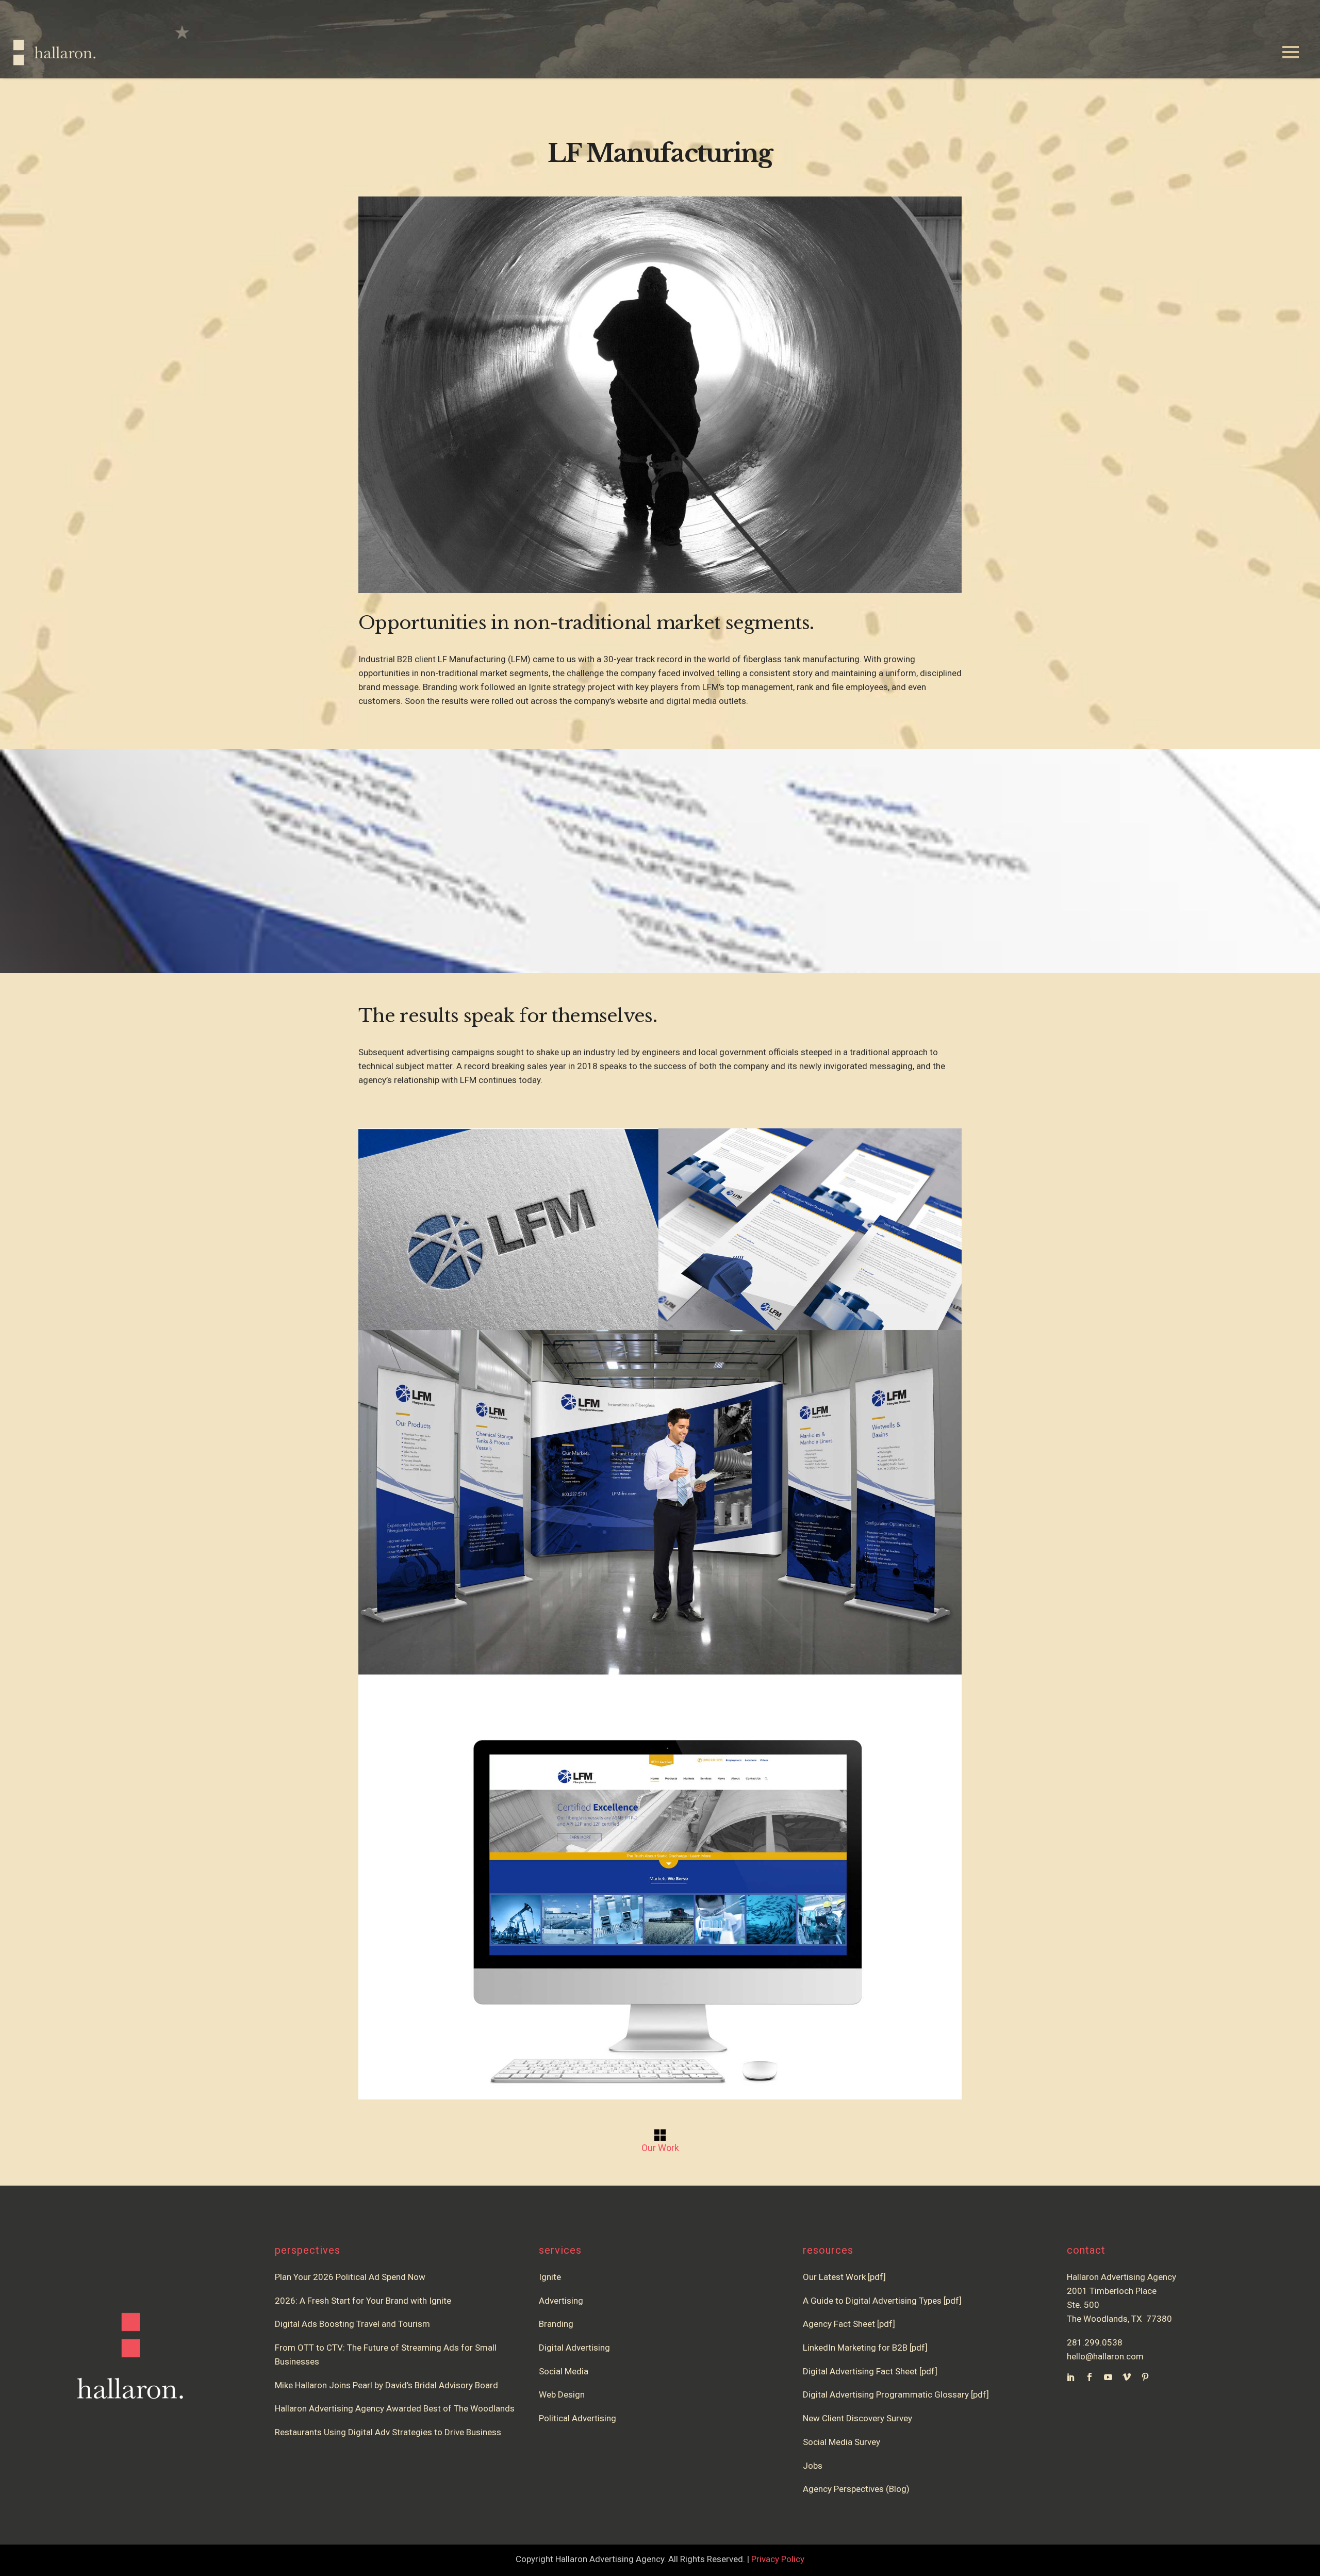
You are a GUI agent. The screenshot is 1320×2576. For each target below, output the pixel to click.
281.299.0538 (1095, 2342)
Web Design (562, 2394)
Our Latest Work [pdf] (844, 2277)
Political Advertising (577, 2418)
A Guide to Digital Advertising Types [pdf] (882, 2301)
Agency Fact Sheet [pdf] (849, 2324)
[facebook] (1090, 2377)
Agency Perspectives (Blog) (856, 2489)
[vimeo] (1127, 2377)
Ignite (550, 2277)
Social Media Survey (841, 2442)
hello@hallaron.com (1105, 2356)
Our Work (660, 2148)
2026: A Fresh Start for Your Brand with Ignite (363, 2301)
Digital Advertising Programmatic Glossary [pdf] (896, 2394)
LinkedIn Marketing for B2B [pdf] (867, 2348)
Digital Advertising (574, 2348)
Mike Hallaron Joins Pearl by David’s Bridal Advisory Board (386, 2385)
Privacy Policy (778, 2559)
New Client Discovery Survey (857, 2418)
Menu (1291, 53)
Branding (556, 2324)
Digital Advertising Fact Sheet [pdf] (870, 2371)
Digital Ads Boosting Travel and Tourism (352, 2324)
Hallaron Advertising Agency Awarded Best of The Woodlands (395, 2408)
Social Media (564, 2371)
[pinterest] (1145, 2377)
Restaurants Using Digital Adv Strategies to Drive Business (388, 2432)
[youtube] (1108, 2377)
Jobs (813, 2466)
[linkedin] (1071, 2377)
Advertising (561, 2301)
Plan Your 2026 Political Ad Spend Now (350, 2277)
